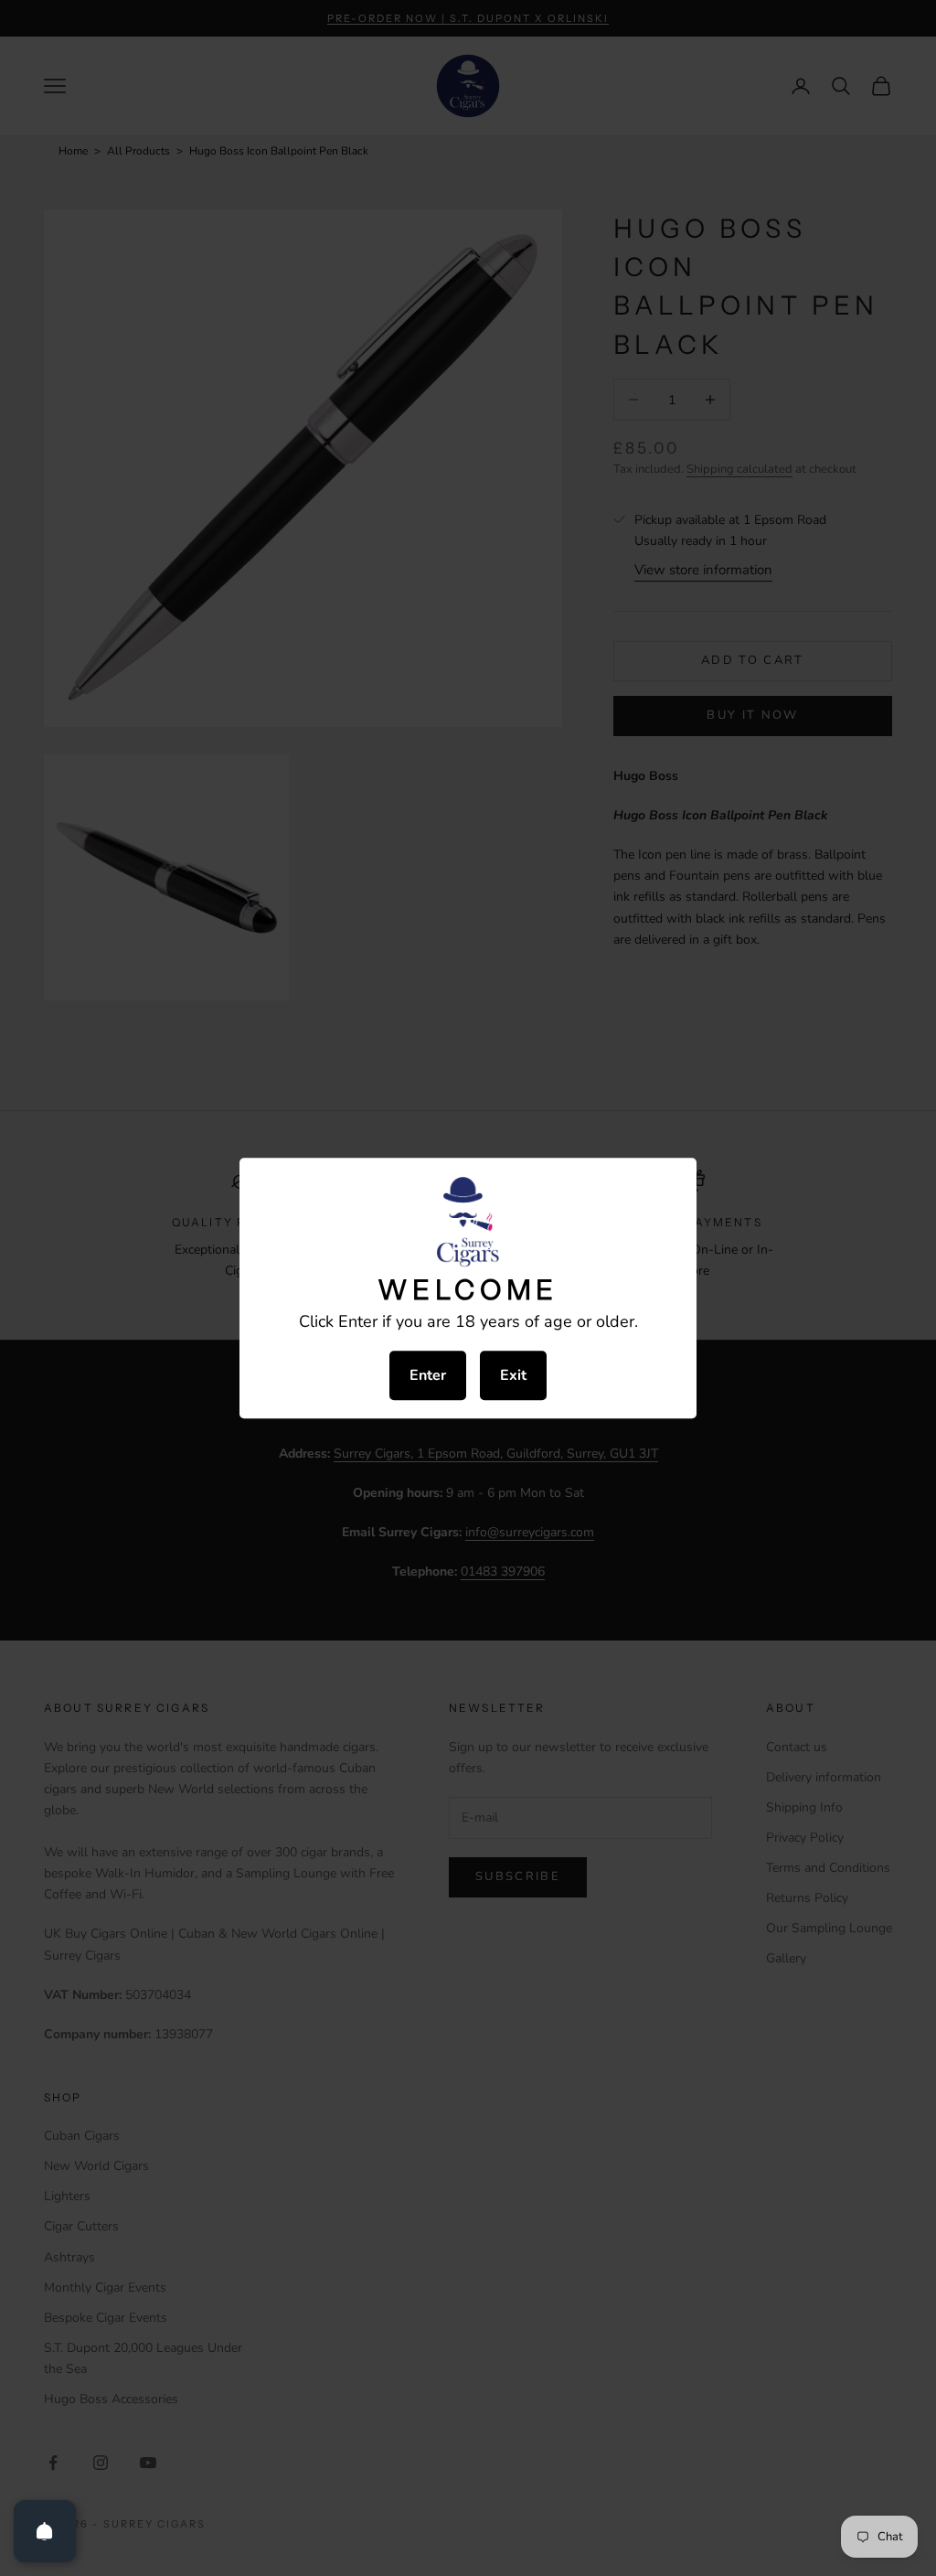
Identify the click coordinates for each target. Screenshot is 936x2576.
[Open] (45, 2531)
